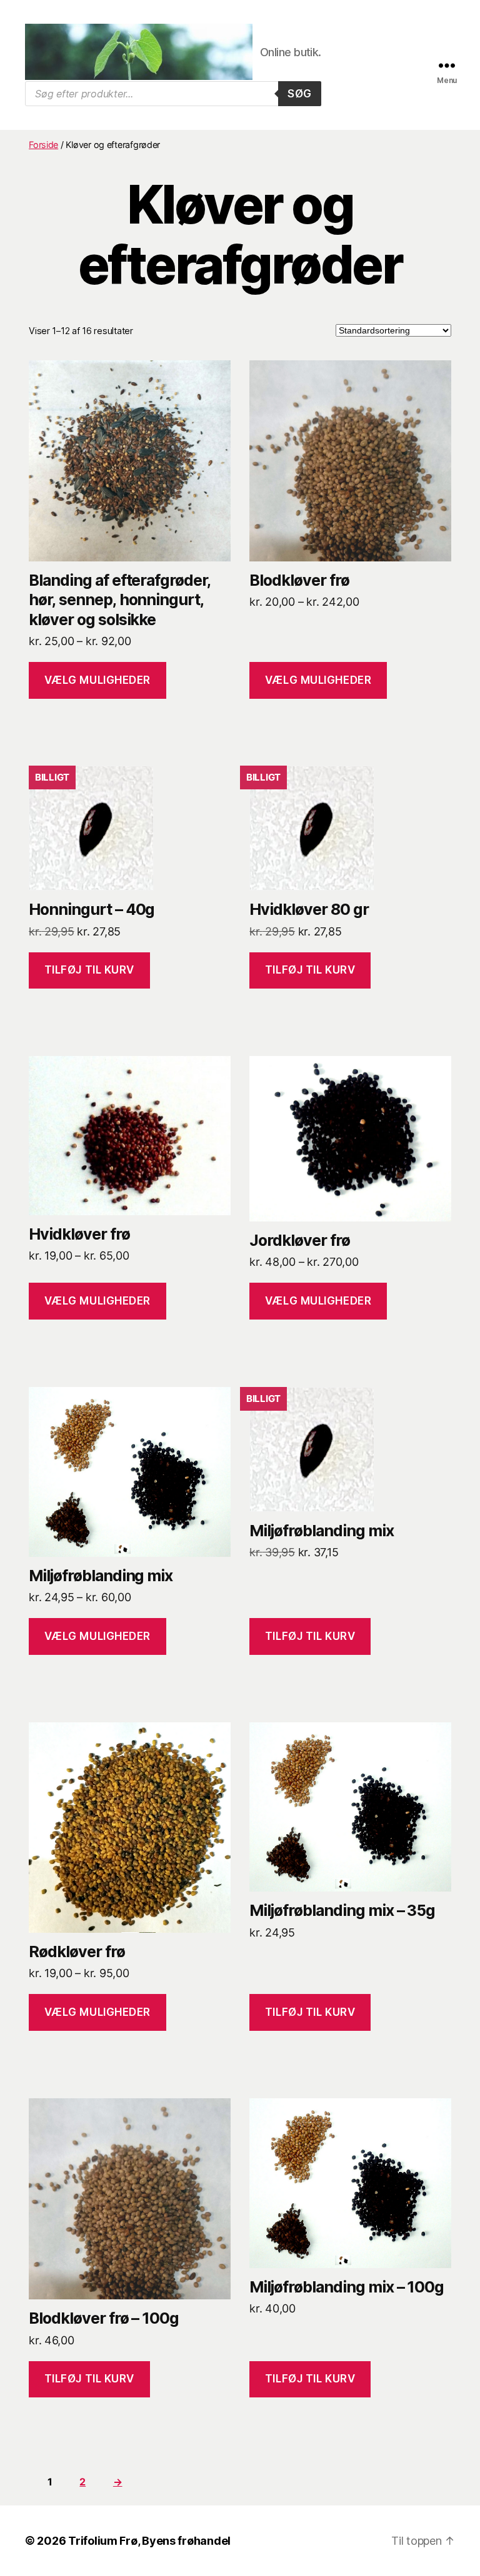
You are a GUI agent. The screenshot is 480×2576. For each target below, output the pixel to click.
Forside (43, 145)
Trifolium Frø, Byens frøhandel (149, 2541)
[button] (89, 971)
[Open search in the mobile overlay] (173, 94)
